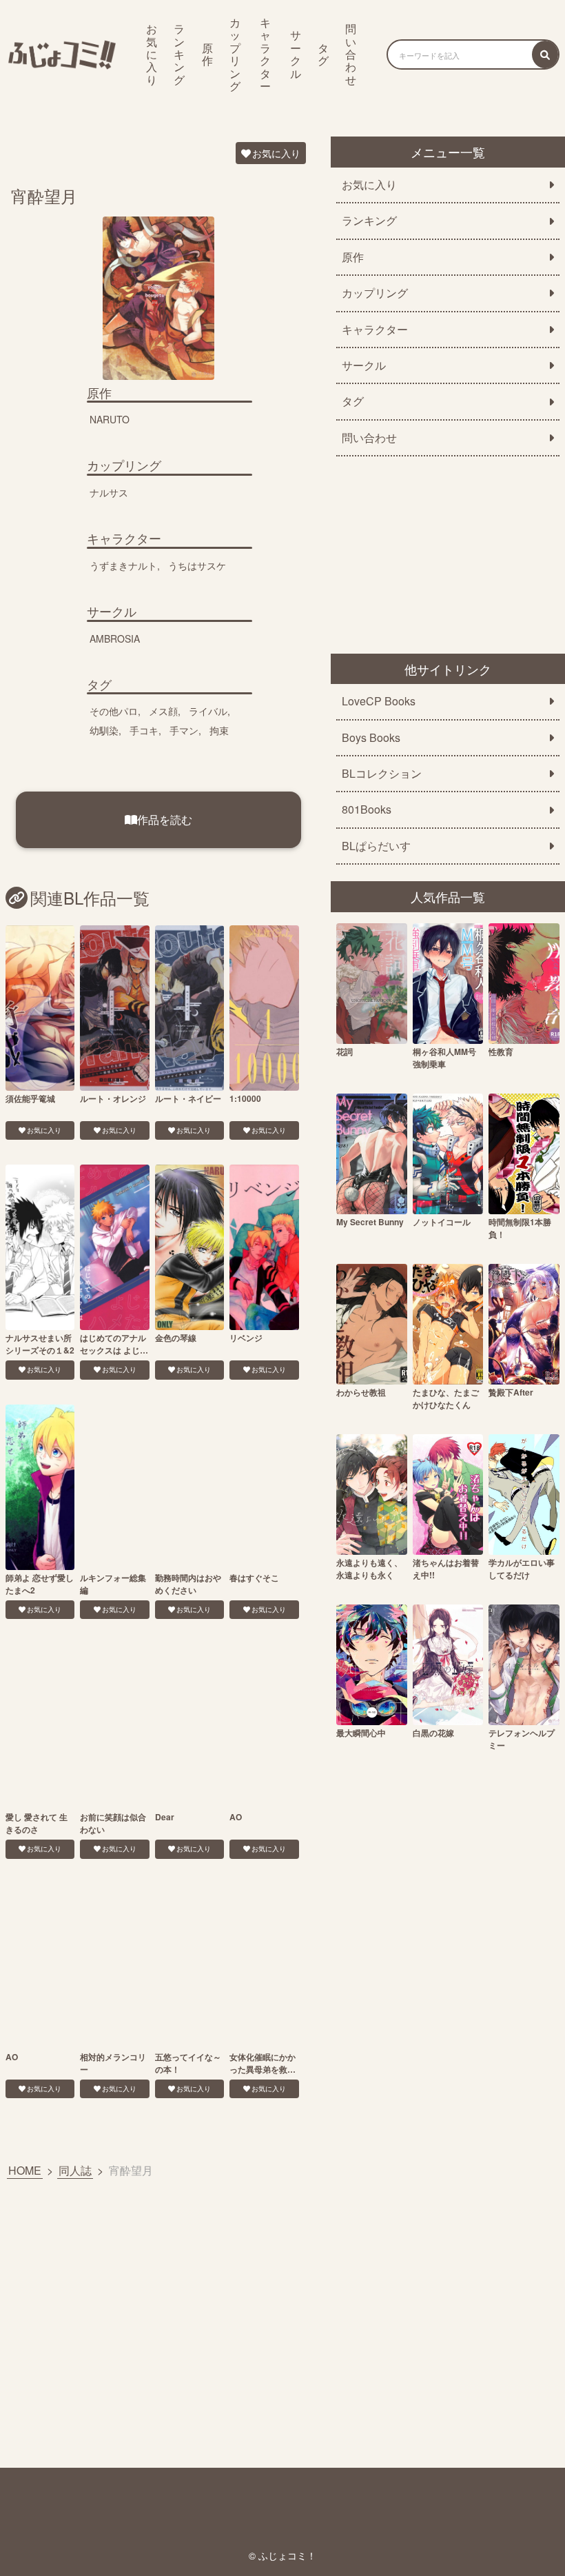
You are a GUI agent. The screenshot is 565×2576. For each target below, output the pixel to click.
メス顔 (163, 711)
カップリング (235, 54)
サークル (296, 54)
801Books (367, 809)
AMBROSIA (115, 638)
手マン (184, 730)
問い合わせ (351, 54)
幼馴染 (104, 730)
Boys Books (371, 738)
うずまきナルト (123, 565)
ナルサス (109, 492)
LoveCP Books (379, 701)
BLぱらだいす (376, 846)
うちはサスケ (197, 565)
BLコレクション (382, 774)
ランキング (179, 54)
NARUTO (110, 419)
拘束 (219, 730)
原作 (207, 54)
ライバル (208, 711)
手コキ (144, 730)
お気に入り (152, 54)
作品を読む (165, 819)
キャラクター (265, 54)
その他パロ (114, 711)
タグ (323, 54)
